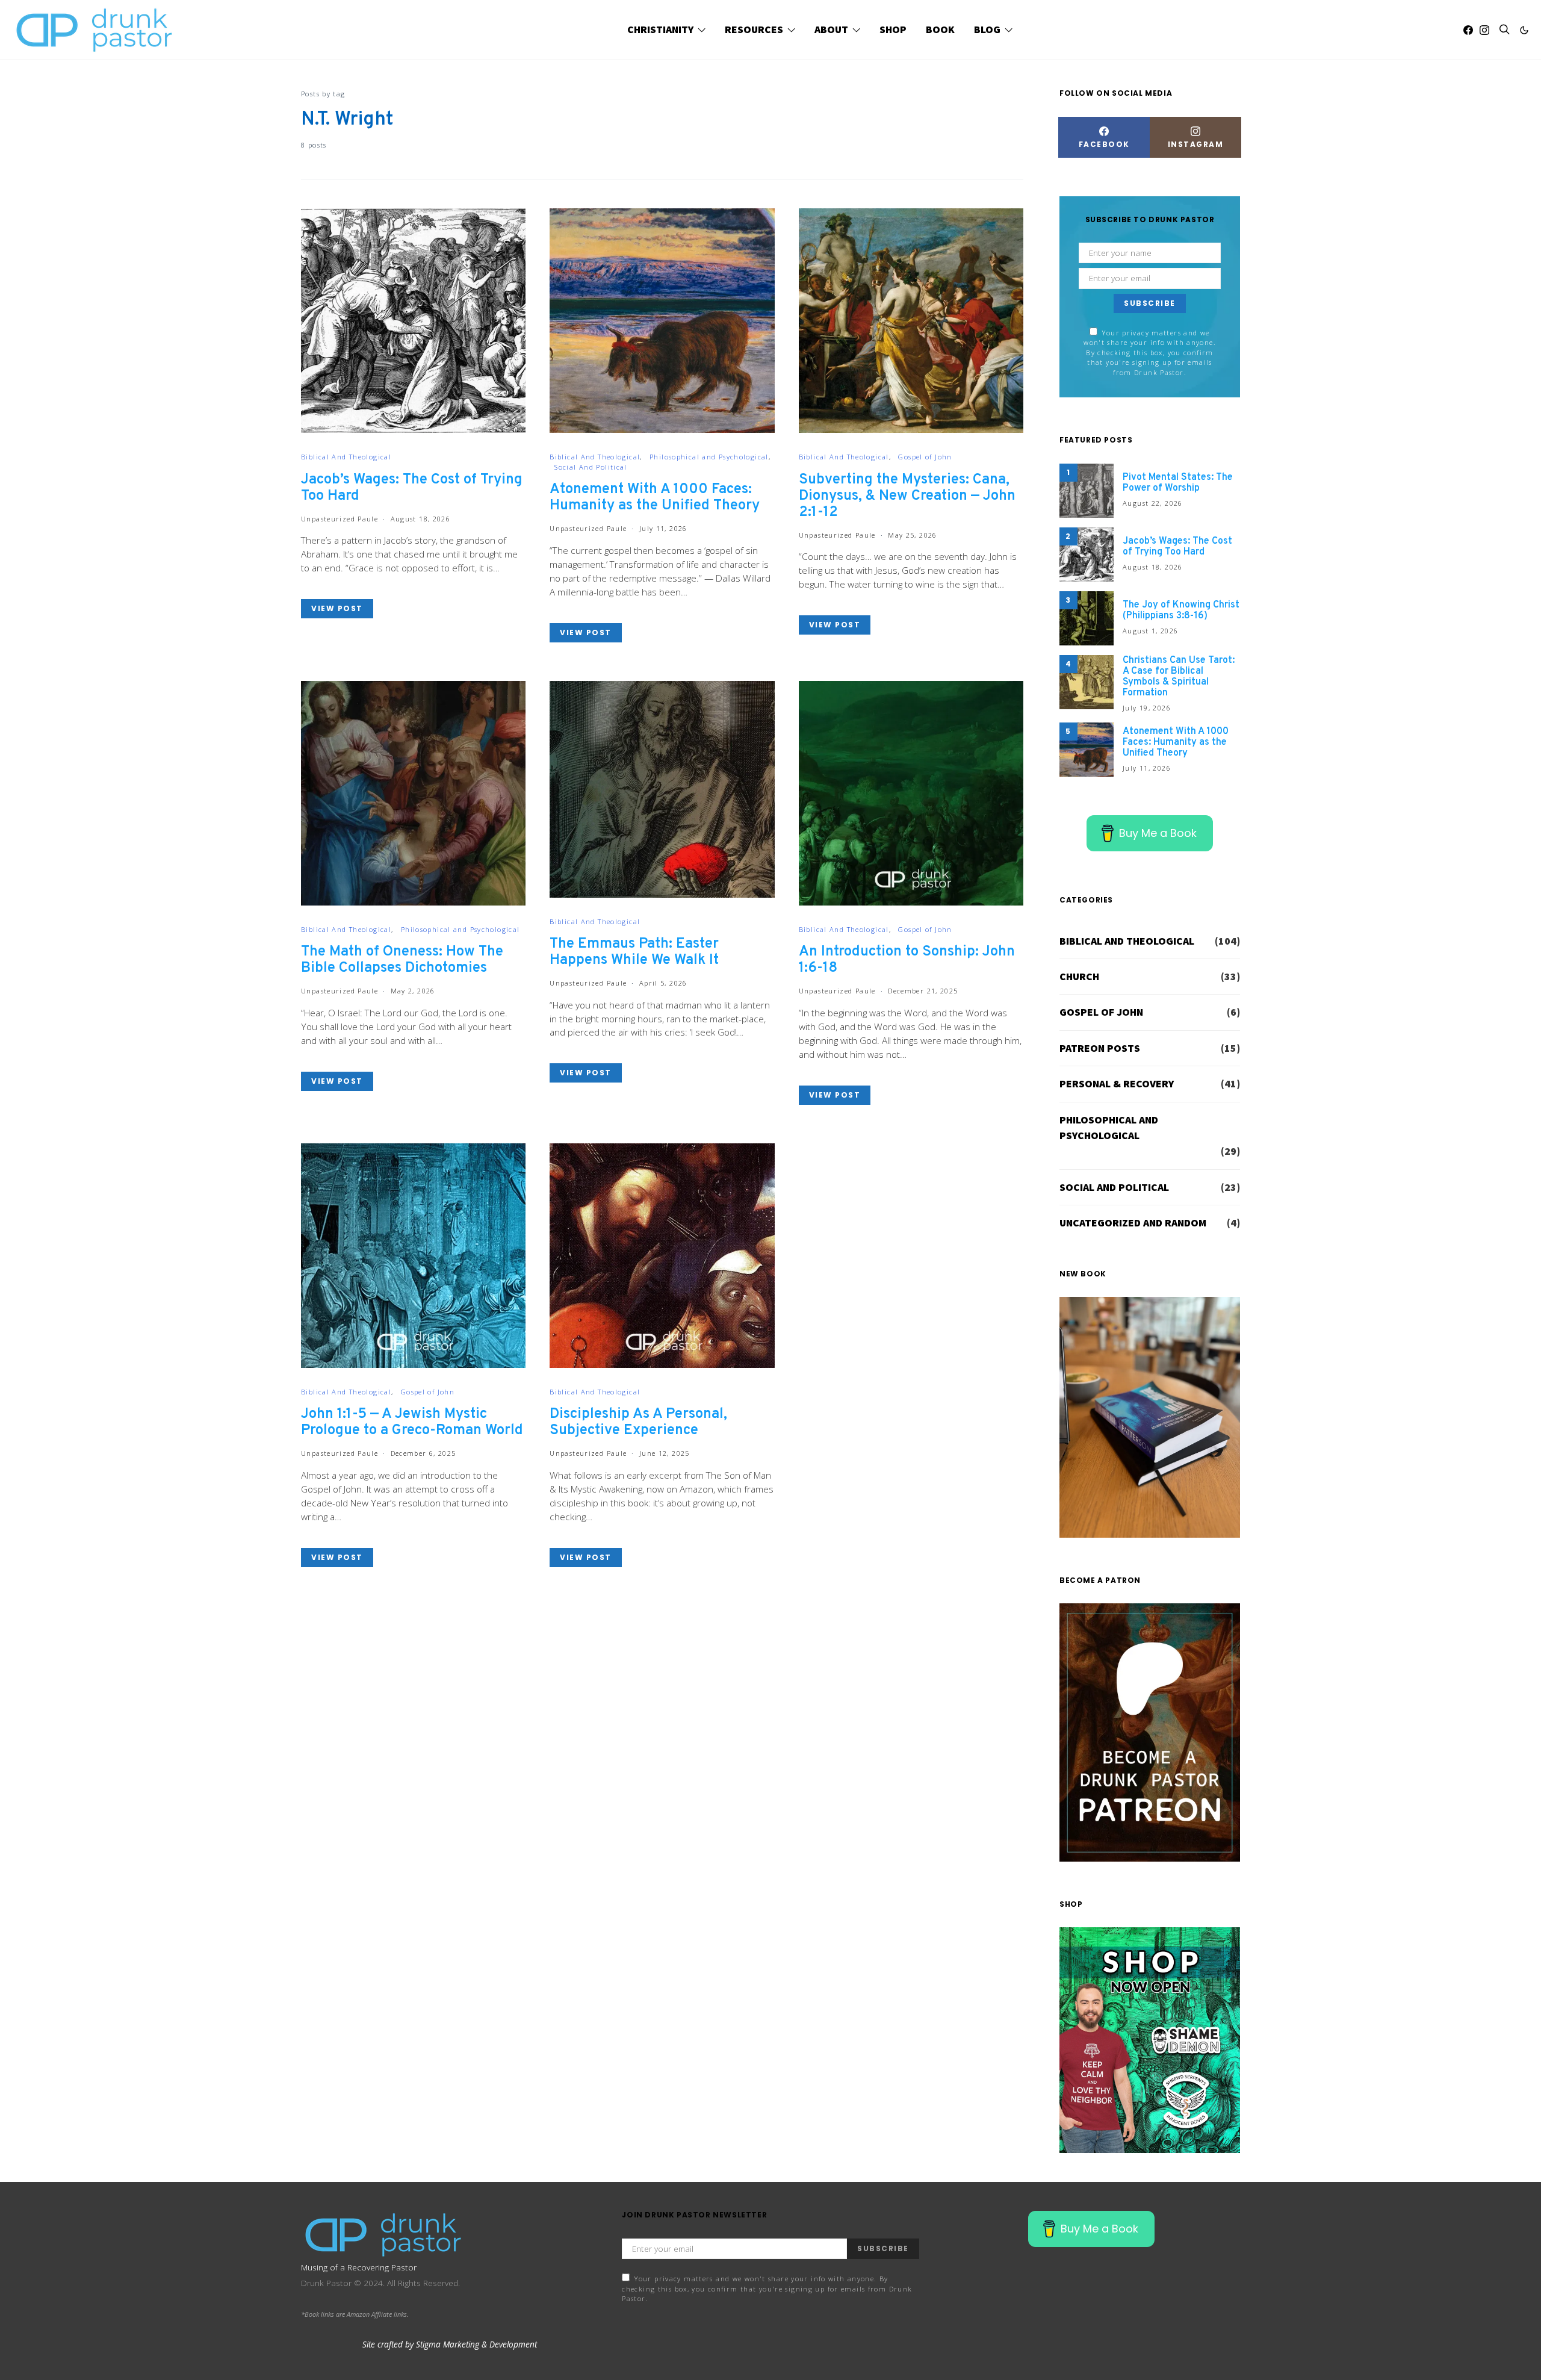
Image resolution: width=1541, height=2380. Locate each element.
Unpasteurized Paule (340, 519)
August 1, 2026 (1150, 631)
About (831, 30)
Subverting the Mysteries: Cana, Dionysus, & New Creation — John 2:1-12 (907, 496)
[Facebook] (1468, 30)
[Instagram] (1484, 30)
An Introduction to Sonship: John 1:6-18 (907, 960)
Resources (754, 30)
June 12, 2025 (665, 1453)
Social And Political (591, 467)
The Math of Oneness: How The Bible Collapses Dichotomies (402, 960)
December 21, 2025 (923, 991)
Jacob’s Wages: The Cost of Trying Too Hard (412, 488)
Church (1079, 977)
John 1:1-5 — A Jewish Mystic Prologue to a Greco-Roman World (412, 1422)
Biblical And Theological (346, 457)
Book (940, 30)
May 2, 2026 (413, 991)
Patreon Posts (1100, 1048)
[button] (1524, 30)
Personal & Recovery (1117, 1084)
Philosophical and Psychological (709, 457)
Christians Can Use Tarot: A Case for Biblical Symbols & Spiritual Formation (1179, 677)
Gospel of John (925, 457)
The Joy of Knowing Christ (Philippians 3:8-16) (1181, 611)
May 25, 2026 (913, 535)
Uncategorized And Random (1133, 1223)
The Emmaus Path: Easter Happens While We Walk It (634, 952)
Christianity (660, 30)
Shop (893, 30)
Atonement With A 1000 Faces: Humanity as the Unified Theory (655, 498)
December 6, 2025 (423, 1453)
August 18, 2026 (421, 519)
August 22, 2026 (1153, 503)
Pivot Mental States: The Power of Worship (1178, 483)
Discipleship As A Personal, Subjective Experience (638, 1422)
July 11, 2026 (663, 528)
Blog (987, 30)
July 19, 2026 (1147, 708)
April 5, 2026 (663, 983)
